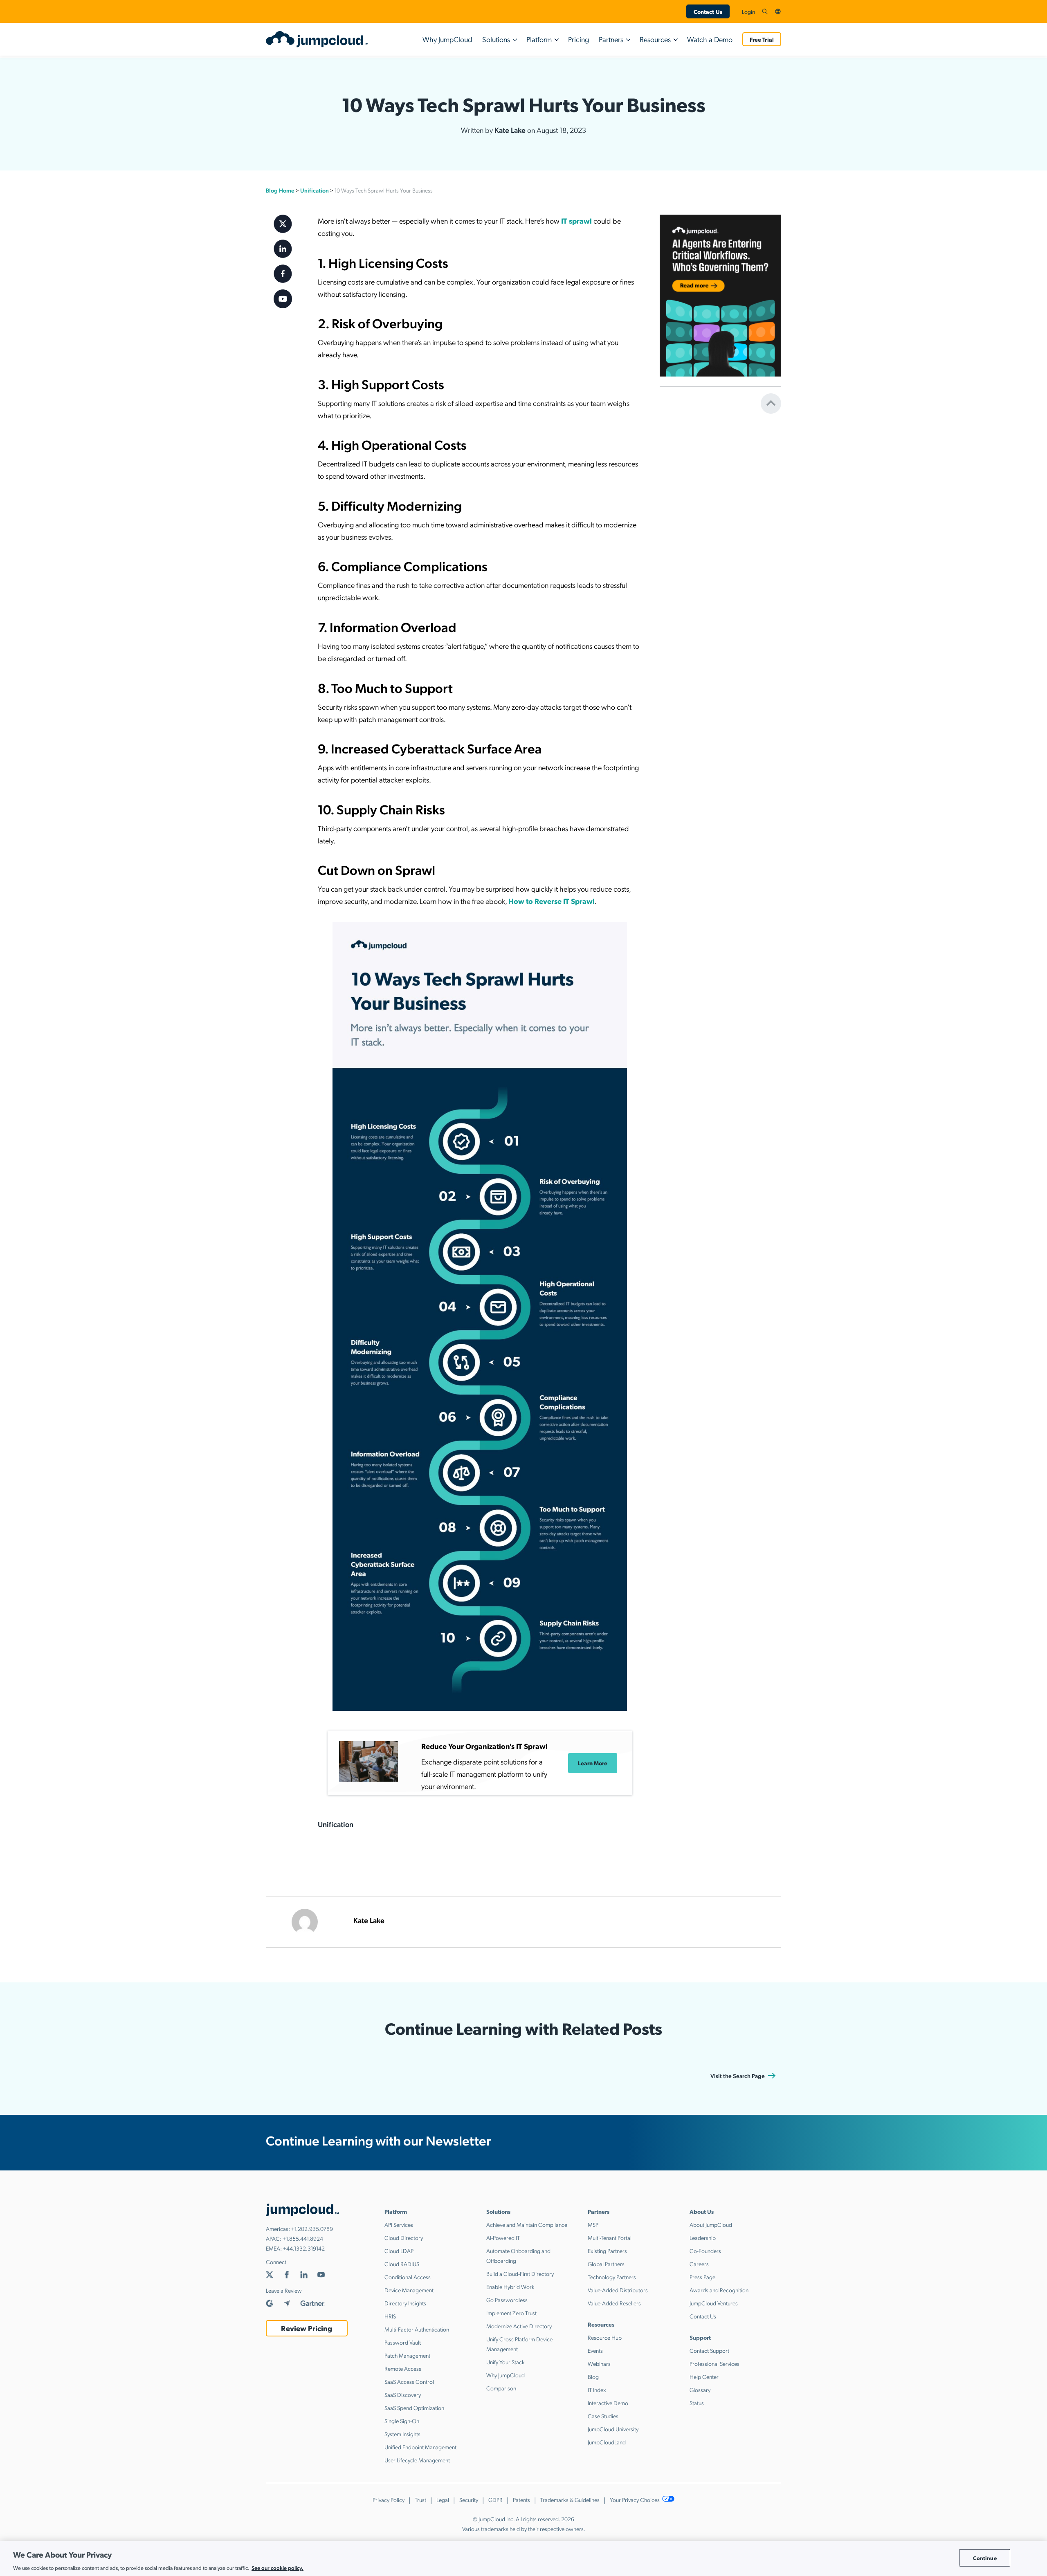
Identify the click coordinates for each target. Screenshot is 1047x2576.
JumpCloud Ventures (714, 2303)
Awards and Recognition (719, 2290)
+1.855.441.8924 (303, 2238)
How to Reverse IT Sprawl (552, 901)
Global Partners (606, 2264)
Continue (985, 2558)
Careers (699, 2264)
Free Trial (762, 39)
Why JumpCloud (447, 39)
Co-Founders (705, 2251)
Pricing (579, 39)
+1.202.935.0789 (312, 2228)
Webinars (599, 2363)
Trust (420, 2500)
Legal (443, 2500)
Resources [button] (655, 39)
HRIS (390, 2316)
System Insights (402, 2434)
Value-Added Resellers (614, 2303)
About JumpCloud (711, 2224)
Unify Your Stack (506, 2362)
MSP (593, 2224)
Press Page (702, 2277)
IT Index (597, 2390)
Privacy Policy (389, 2500)
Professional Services (714, 2363)
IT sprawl (576, 221)
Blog (593, 2376)
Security (469, 2500)
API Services (399, 2224)
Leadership (703, 2237)
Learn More (593, 1763)
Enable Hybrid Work (510, 2287)
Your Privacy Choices (635, 2500)
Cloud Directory (404, 2237)
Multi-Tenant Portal (610, 2237)
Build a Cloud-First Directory (520, 2273)
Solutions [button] (496, 39)
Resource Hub (605, 2337)
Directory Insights (405, 2303)
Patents (521, 2500)
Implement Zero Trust (511, 2313)
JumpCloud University (613, 2429)
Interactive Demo (608, 2403)
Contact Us (708, 11)
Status (697, 2403)
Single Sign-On (402, 2421)
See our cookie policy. (277, 2567)
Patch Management (407, 2355)
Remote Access (403, 2368)
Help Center (704, 2376)
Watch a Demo (710, 39)
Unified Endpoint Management (420, 2447)
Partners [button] (611, 39)
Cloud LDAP (399, 2251)
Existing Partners (607, 2251)
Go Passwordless (507, 2300)
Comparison (501, 2388)
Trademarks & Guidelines (570, 2500)
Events (595, 2350)
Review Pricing (307, 2328)
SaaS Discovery (403, 2394)
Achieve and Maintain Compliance (527, 2224)
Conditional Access (408, 2277)
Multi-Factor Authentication (417, 2329)
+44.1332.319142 (304, 2248)
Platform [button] (539, 39)
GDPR (495, 2500)
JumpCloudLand (607, 2442)
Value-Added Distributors (618, 2290)
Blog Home (280, 190)
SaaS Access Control (409, 2381)
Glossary (700, 2390)
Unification (315, 190)
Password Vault (403, 2342)
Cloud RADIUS (402, 2264)
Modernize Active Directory (519, 2326)
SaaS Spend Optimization (414, 2408)
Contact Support (709, 2350)
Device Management (409, 2290)
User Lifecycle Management (417, 2460)
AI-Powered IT (503, 2237)
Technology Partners (612, 2277)
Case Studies (603, 2416)
